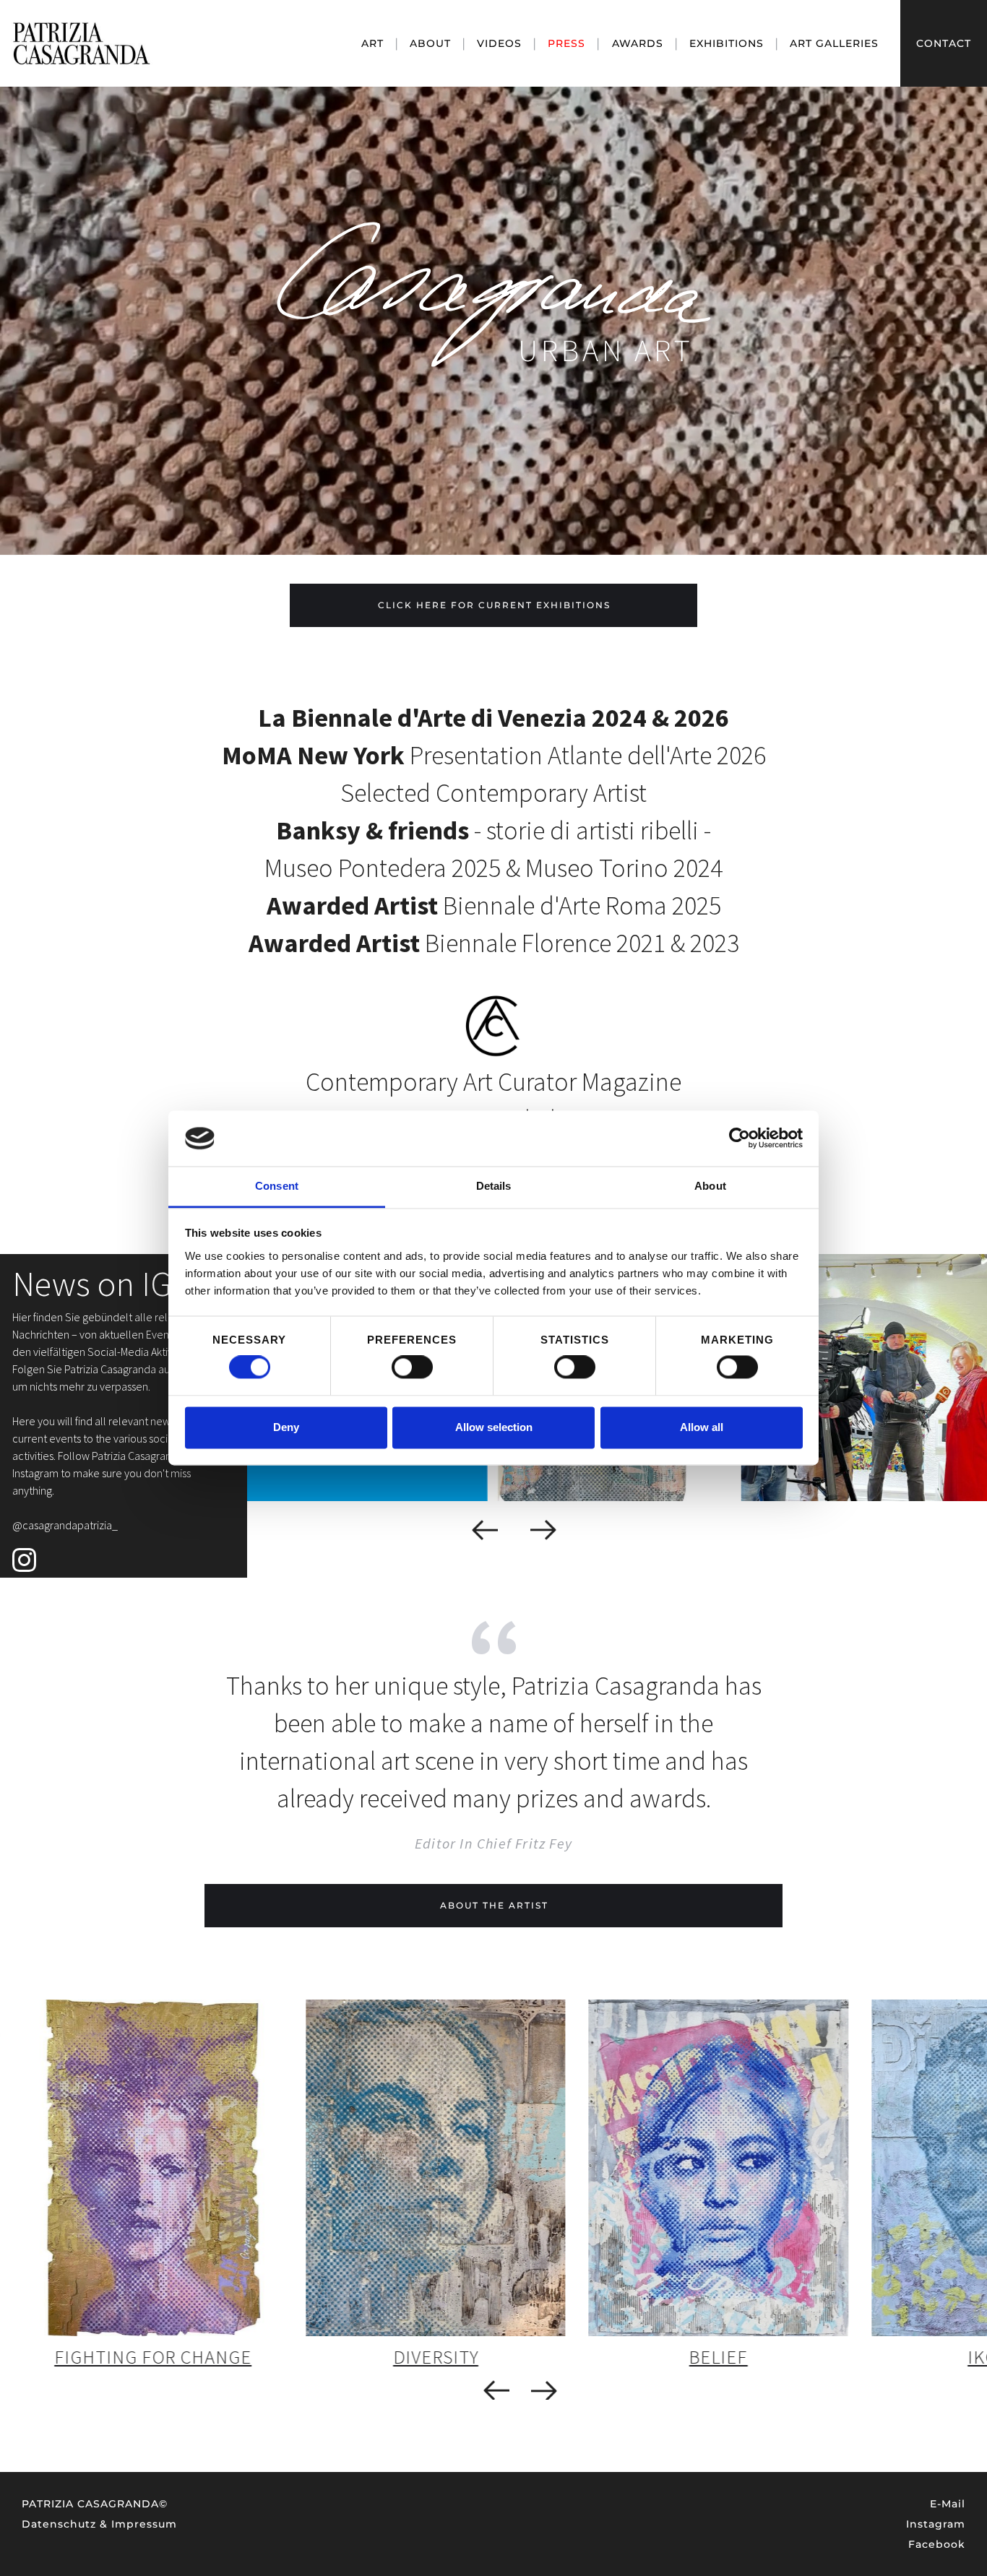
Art (372, 43)
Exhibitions (727, 43)
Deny (286, 1427)
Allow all (702, 1427)
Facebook (937, 2544)
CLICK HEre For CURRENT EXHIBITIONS (494, 605)
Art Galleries (834, 43)
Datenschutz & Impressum (99, 2524)
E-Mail (948, 2504)
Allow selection (494, 1427)
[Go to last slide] (485, 1530)
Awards (638, 43)
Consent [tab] (277, 1186)
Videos (499, 43)
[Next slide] (544, 1530)
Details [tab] (494, 1186)
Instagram (936, 2524)
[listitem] (153, 2187)
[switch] (412, 1367)
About (430, 43)
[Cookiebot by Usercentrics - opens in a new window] (740, 1138)
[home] (166, 44)
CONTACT (944, 43)
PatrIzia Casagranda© (95, 2504)
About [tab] (710, 1186)
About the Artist (494, 1905)
